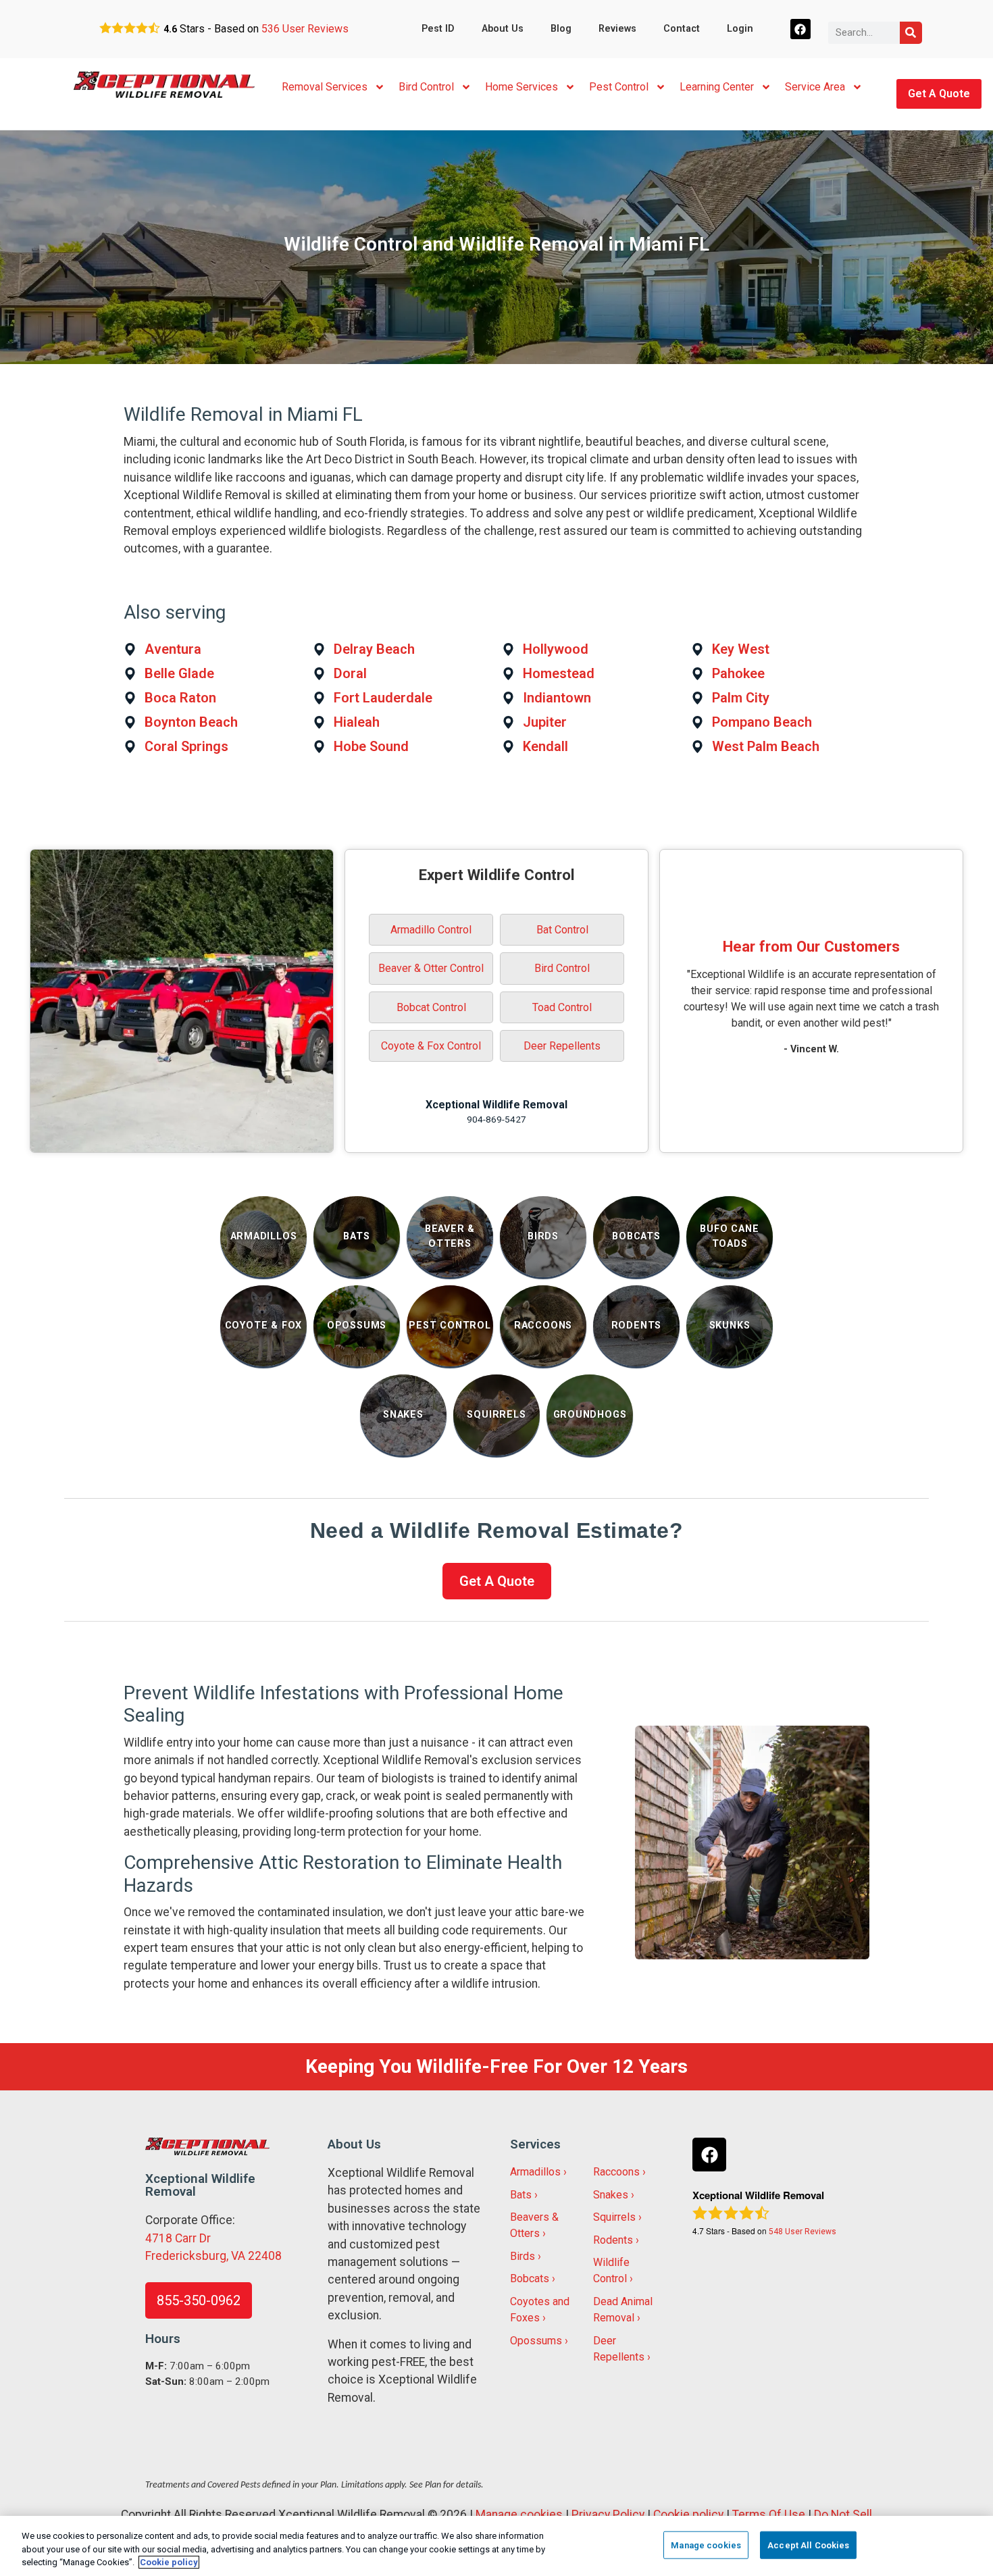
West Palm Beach (766, 746)
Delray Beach (374, 649)
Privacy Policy (608, 2515)
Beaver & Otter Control (431, 968)
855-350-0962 (199, 2300)
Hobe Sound (371, 746)
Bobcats (530, 2278)
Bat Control (562, 930)
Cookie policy (688, 2515)
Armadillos (535, 2172)
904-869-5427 (496, 1119)
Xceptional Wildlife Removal (496, 1105)
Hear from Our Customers (811, 946)
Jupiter (545, 722)
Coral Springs (186, 746)
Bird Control (426, 87)
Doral (350, 673)
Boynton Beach (191, 722)
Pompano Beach (762, 722)
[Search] (911, 33)
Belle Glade (179, 673)
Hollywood (556, 649)
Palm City (741, 698)
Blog (561, 29)
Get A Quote (939, 94)
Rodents (613, 2240)
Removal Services (325, 87)
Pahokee (738, 673)
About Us (503, 29)
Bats (521, 2195)
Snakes (611, 2195)
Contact (682, 29)
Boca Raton (180, 698)
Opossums (536, 2341)
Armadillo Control (431, 930)
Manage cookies (519, 2515)
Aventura (173, 649)
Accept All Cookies (808, 2545)
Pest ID (438, 29)
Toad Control (562, 1007)
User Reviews (305, 29)
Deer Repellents (562, 1046)
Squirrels (614, 2217)
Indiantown (557, 698)
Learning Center (717, 87)
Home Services (521, 87)
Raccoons (616, 2172)
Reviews (617, 29)
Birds (523, 2256)
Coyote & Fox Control (431, 1046)
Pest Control (619, 87)
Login (740, 29)
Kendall (545, 746)
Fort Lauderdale (383, 698)
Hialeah (357, 722)
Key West (741, 649)
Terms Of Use (769, 2515)
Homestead (559, 673)
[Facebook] (801, 29)
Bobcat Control (431, 1007)
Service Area (815, 87)
